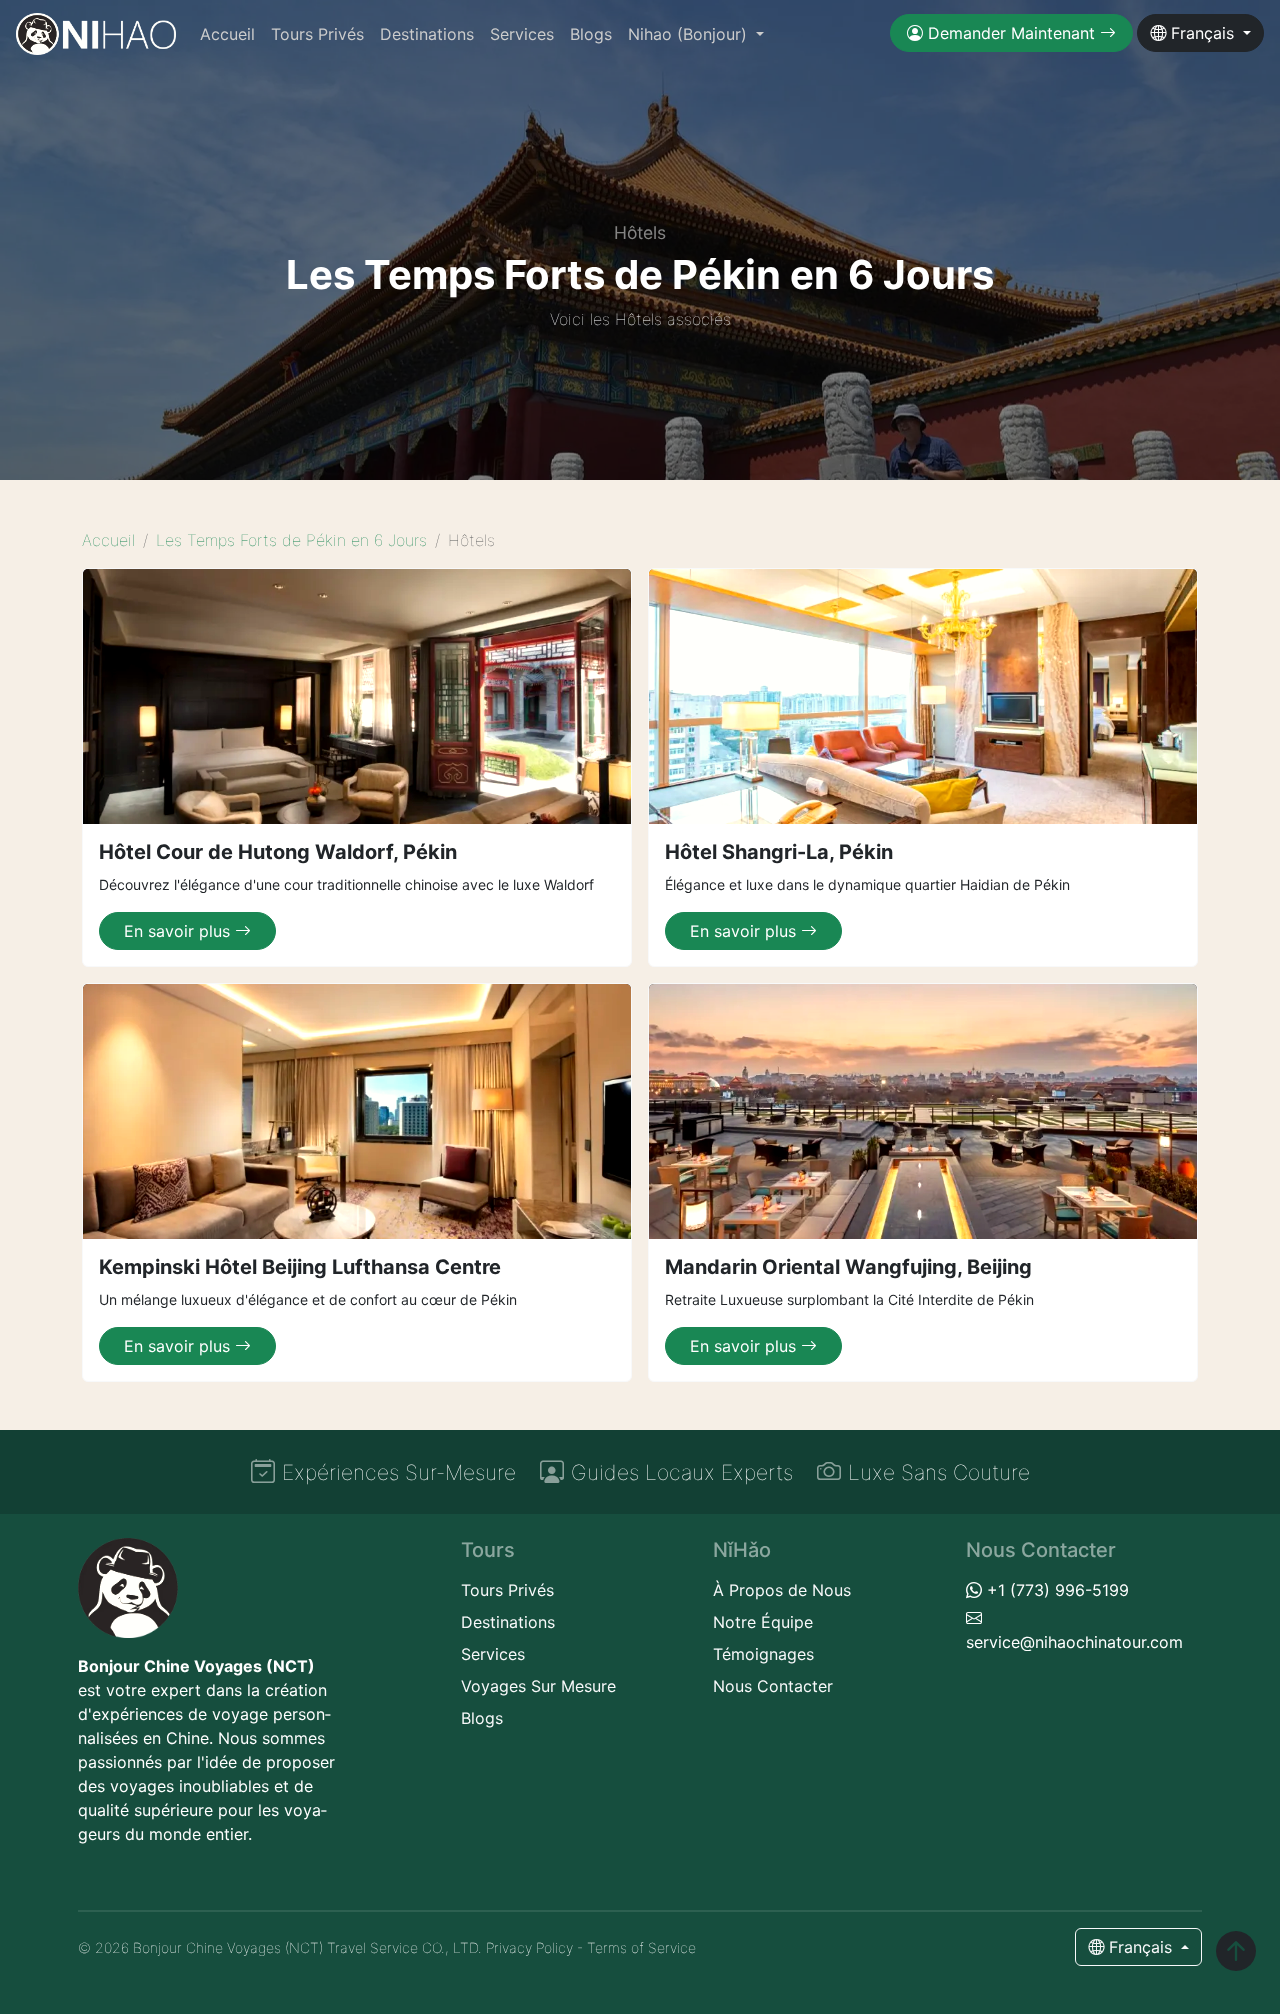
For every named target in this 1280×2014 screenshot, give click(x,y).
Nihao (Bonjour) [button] (690, 34)
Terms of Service (641, 1947)
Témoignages (763, 1654)
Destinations (427, 34)
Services (522, 34)
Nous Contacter (773, 1686)
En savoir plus (179, 931)
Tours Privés (317, 34)
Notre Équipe (763, 1622)
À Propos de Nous (782, 1590)
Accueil (227, 34)
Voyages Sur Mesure (538, 1686)
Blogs (591, 34)
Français (1202, 33)
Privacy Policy (529, 1947)
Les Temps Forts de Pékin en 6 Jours (291, 540)
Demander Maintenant (1011, 33)
